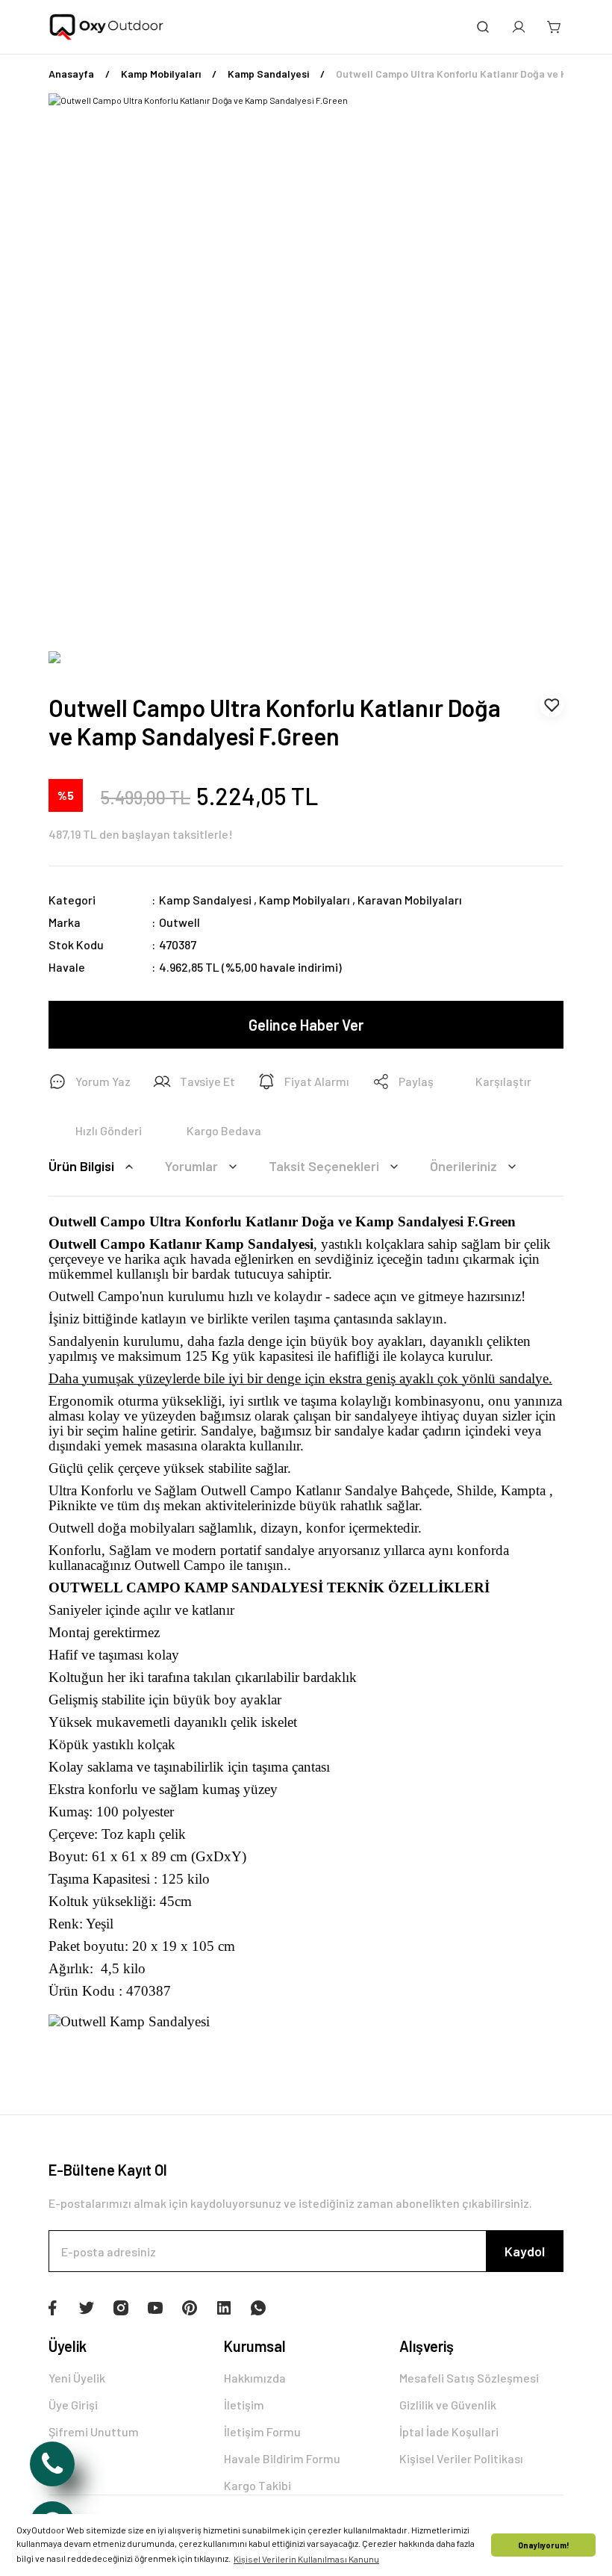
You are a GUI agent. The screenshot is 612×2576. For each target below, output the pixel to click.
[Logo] (107, 27)
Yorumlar (191, 1166)
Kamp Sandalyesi (205, 900)
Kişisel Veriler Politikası (461, 2458)
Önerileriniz (463, 1166)
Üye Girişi (73, 2405)
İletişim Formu (262, 2431)
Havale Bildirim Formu (282, 2458)
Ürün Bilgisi (81, 1166)
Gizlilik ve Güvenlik (448, 2405)
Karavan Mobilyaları (410, 900)
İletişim (244, 2405)
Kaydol (525, 2251)
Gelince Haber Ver (306, 1025)
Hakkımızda (255, 2378)
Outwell (179, 922)
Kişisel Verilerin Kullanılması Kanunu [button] (306, 2559)
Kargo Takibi (257, 2485)
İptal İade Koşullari (449, 2431)
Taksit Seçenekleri (324, 1166)
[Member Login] (519, 27)
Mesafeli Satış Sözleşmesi (469, 2378)
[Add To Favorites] (552, 705)
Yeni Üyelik (77, 2378)
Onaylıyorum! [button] (544, 2545)
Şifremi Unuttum (94, 2431)
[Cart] (555, 27)
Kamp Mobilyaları (305, 900)
